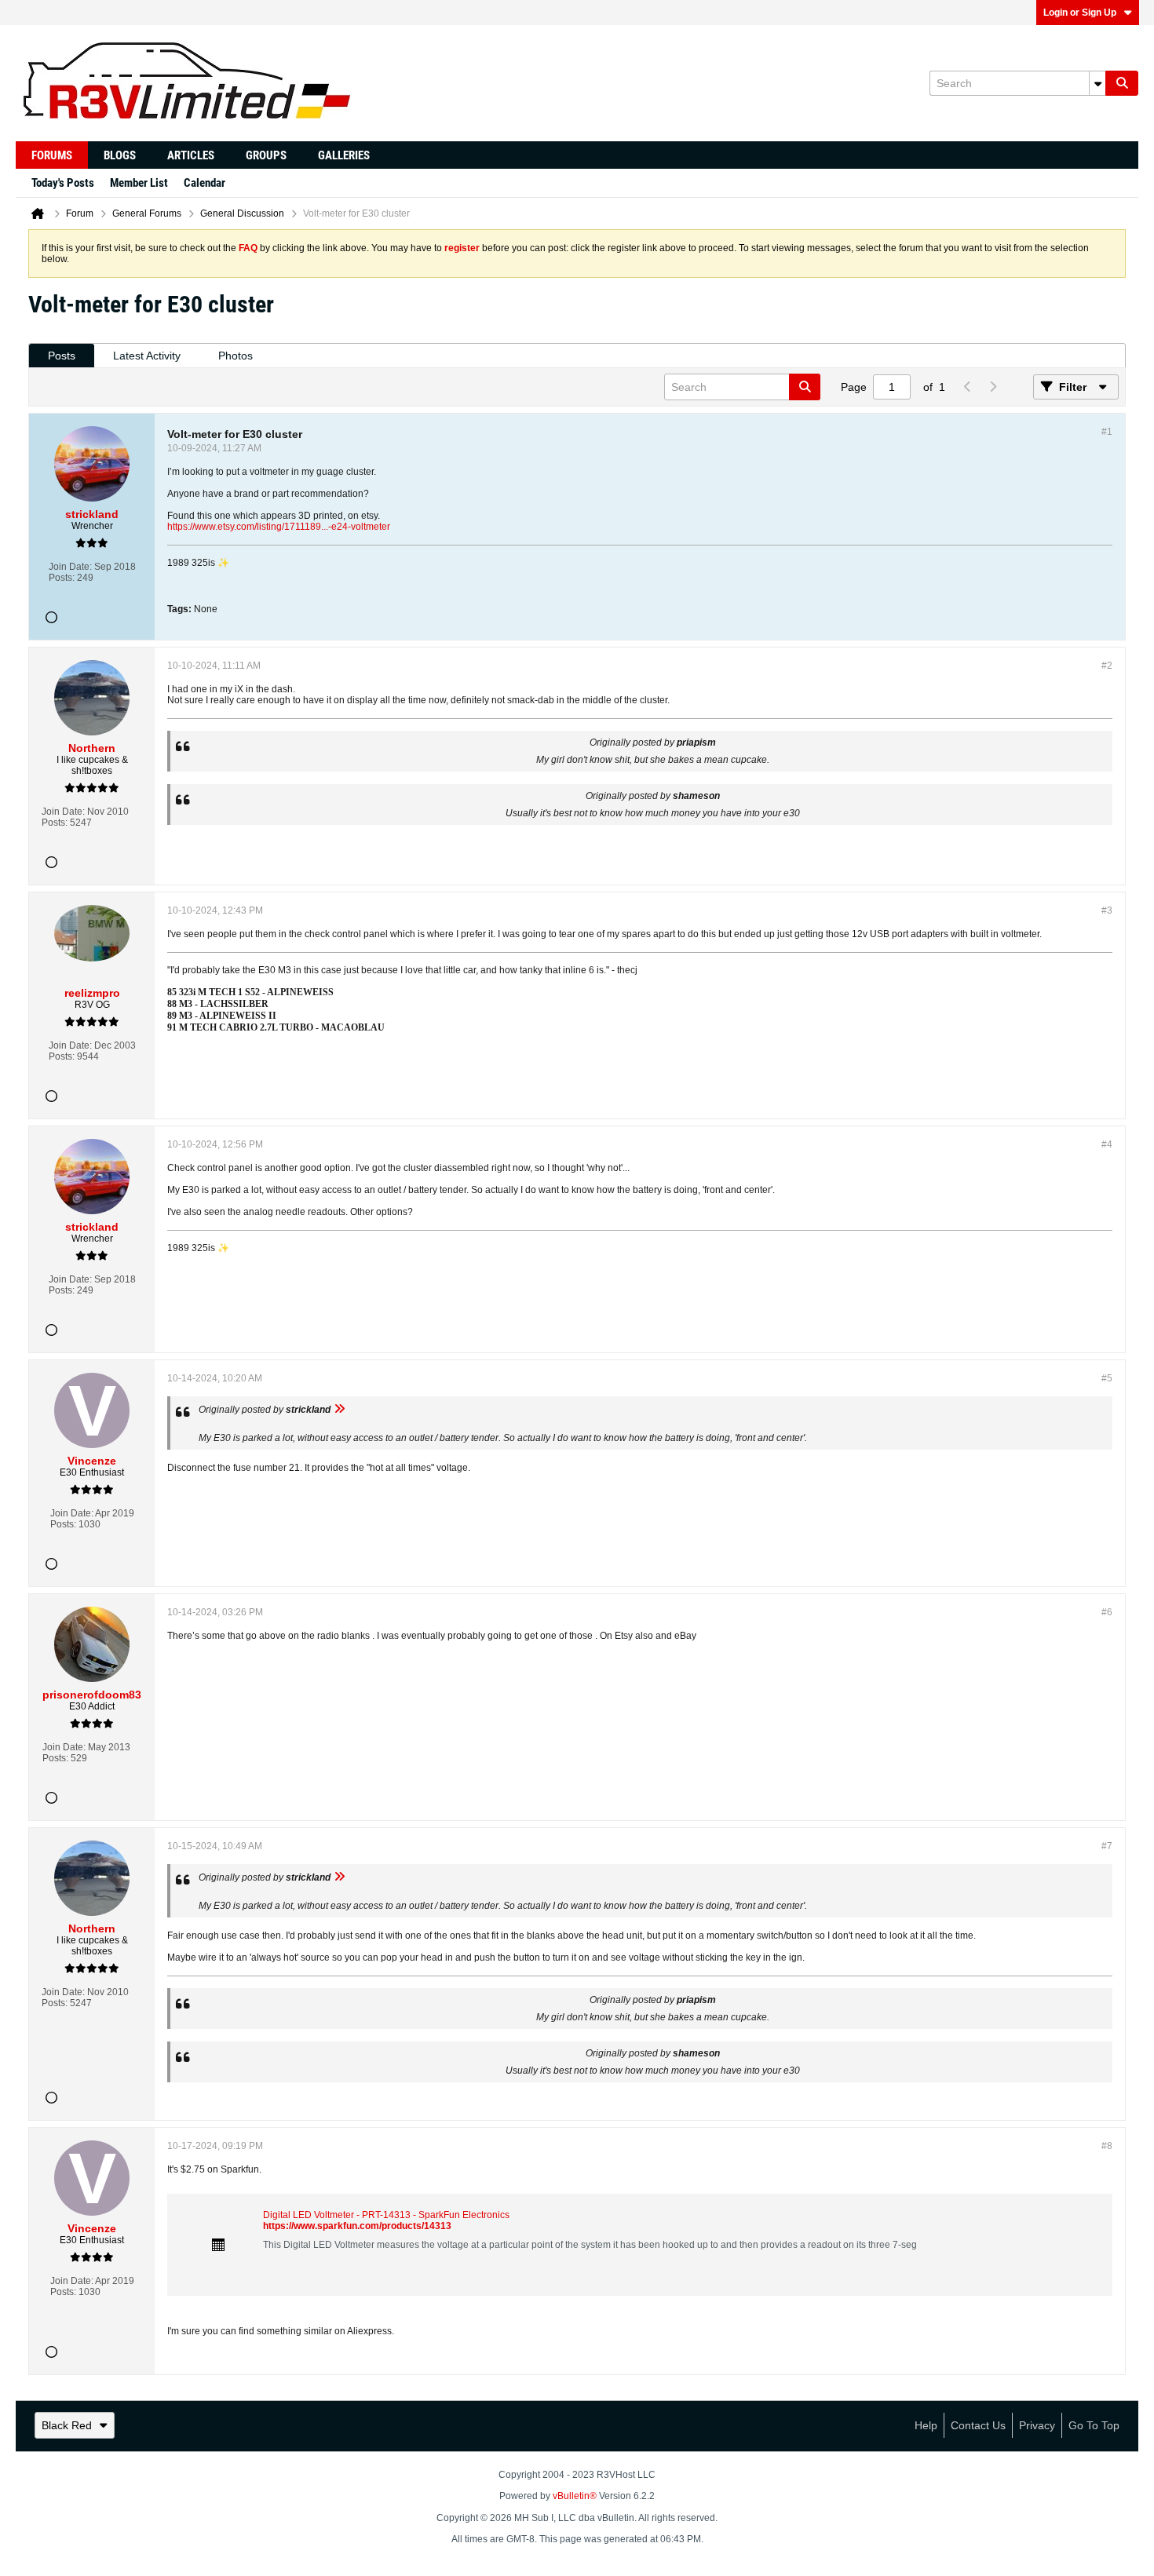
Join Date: (70, 567)
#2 (1107, 666)
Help (926, 2425)
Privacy (1037, 2425)
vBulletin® (575, 2496)
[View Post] (339, 1410)
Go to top (1094, 2425)
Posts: (62, 578)
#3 (1107, 910)
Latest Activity (147, 356)
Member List (139, 183)
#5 (1107, 1378)
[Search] (1122, 83)
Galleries (344, 155)
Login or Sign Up (1080, 13)
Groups (266, 155)
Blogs (120, 155)
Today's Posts (63, 183)
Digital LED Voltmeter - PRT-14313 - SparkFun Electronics (386, 2215)
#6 (1107, 1612)
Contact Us (978, 2425)
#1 (1107, 432)
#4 (1107, 1144)
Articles (191, 155)
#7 (1107, 1846)
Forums (52, 155)
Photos (236, 356)
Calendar (205, 183)
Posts (62, 356)
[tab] (62, 356)
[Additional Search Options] (1097, 83)
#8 (1107, 2146)
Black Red (67, 2425)
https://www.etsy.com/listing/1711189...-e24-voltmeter (279, 527)
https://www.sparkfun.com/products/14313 (357, 2226)
